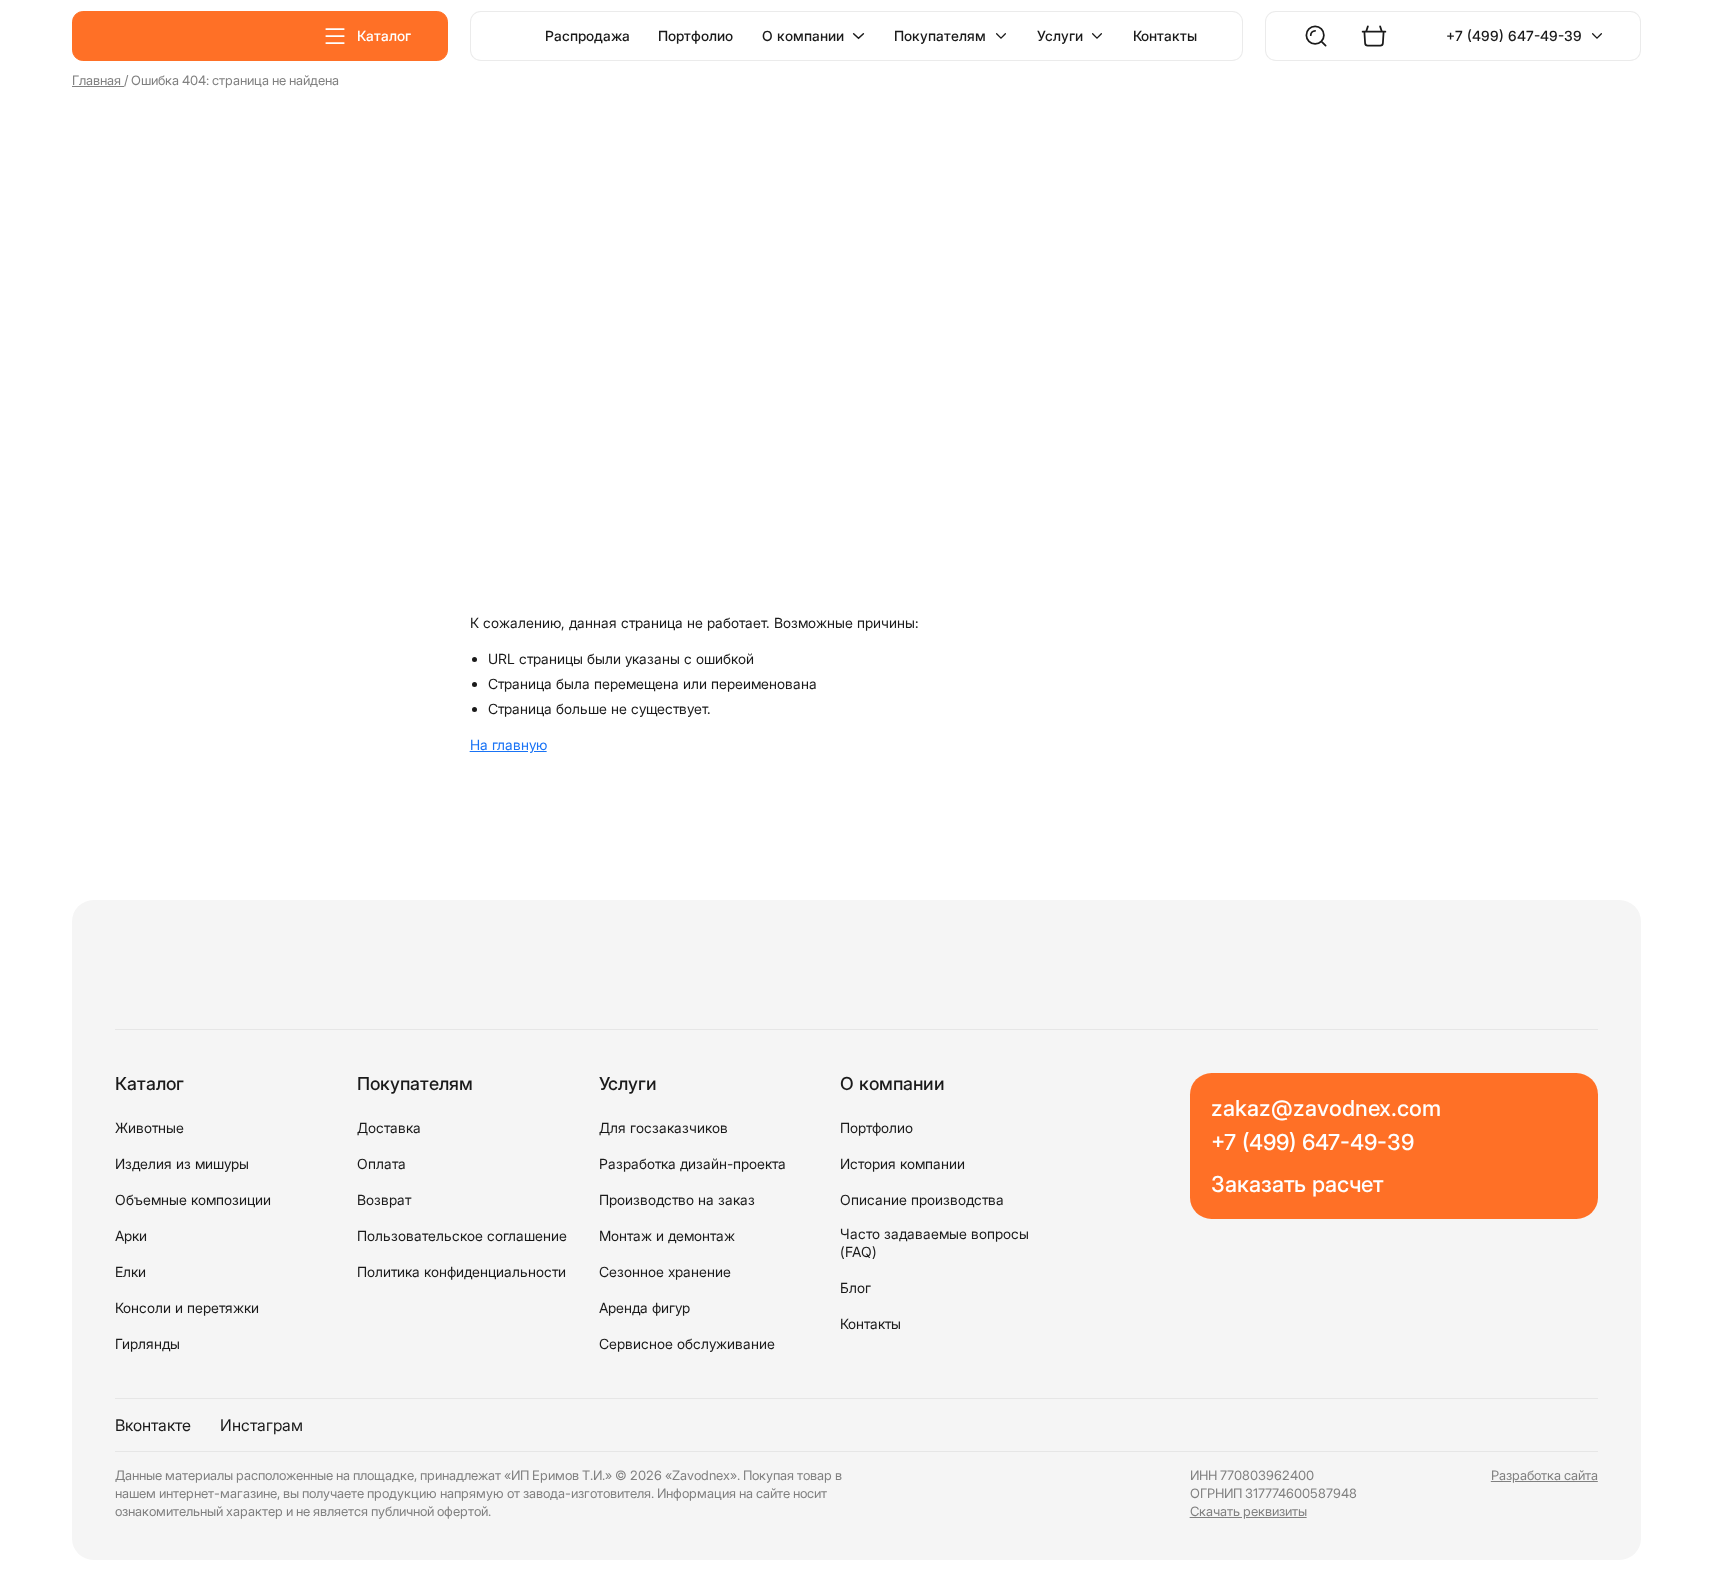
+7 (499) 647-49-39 (1514, 35)
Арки (131, 1235)
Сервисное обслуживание (687, 1343)
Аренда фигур (644, 1307)
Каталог (384, 35)
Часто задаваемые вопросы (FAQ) (934, 1242)
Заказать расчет (1297, 1184)
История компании (902, 1163)
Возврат (384, 1199)
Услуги (1060, 35)
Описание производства (922, 1199)
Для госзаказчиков (663, 1127)
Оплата (381, 1163)
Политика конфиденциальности (461, 1271)
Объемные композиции (193, 1199)
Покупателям (940, 35)
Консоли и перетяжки (187, 1307)
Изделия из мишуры (182, 1163)
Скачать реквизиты (1248, 1511)
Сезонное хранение (665, 1271)
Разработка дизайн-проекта (692, 1163)
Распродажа (587, 35)
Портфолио (695, 35)
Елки (130, 1271)
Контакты (1165, 35)
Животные (149, 1127)
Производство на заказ (677, 1199)
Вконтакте (153, 1425)
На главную (508, 744)
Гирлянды (147, 1343)
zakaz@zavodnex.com (1326, 1108)
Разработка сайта (1544, 1475)
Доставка (389, 1127)
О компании (803, 35)
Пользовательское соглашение (462, 1235)
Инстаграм (261, 1425)
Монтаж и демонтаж (667, 1235)
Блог (855, 1287)
